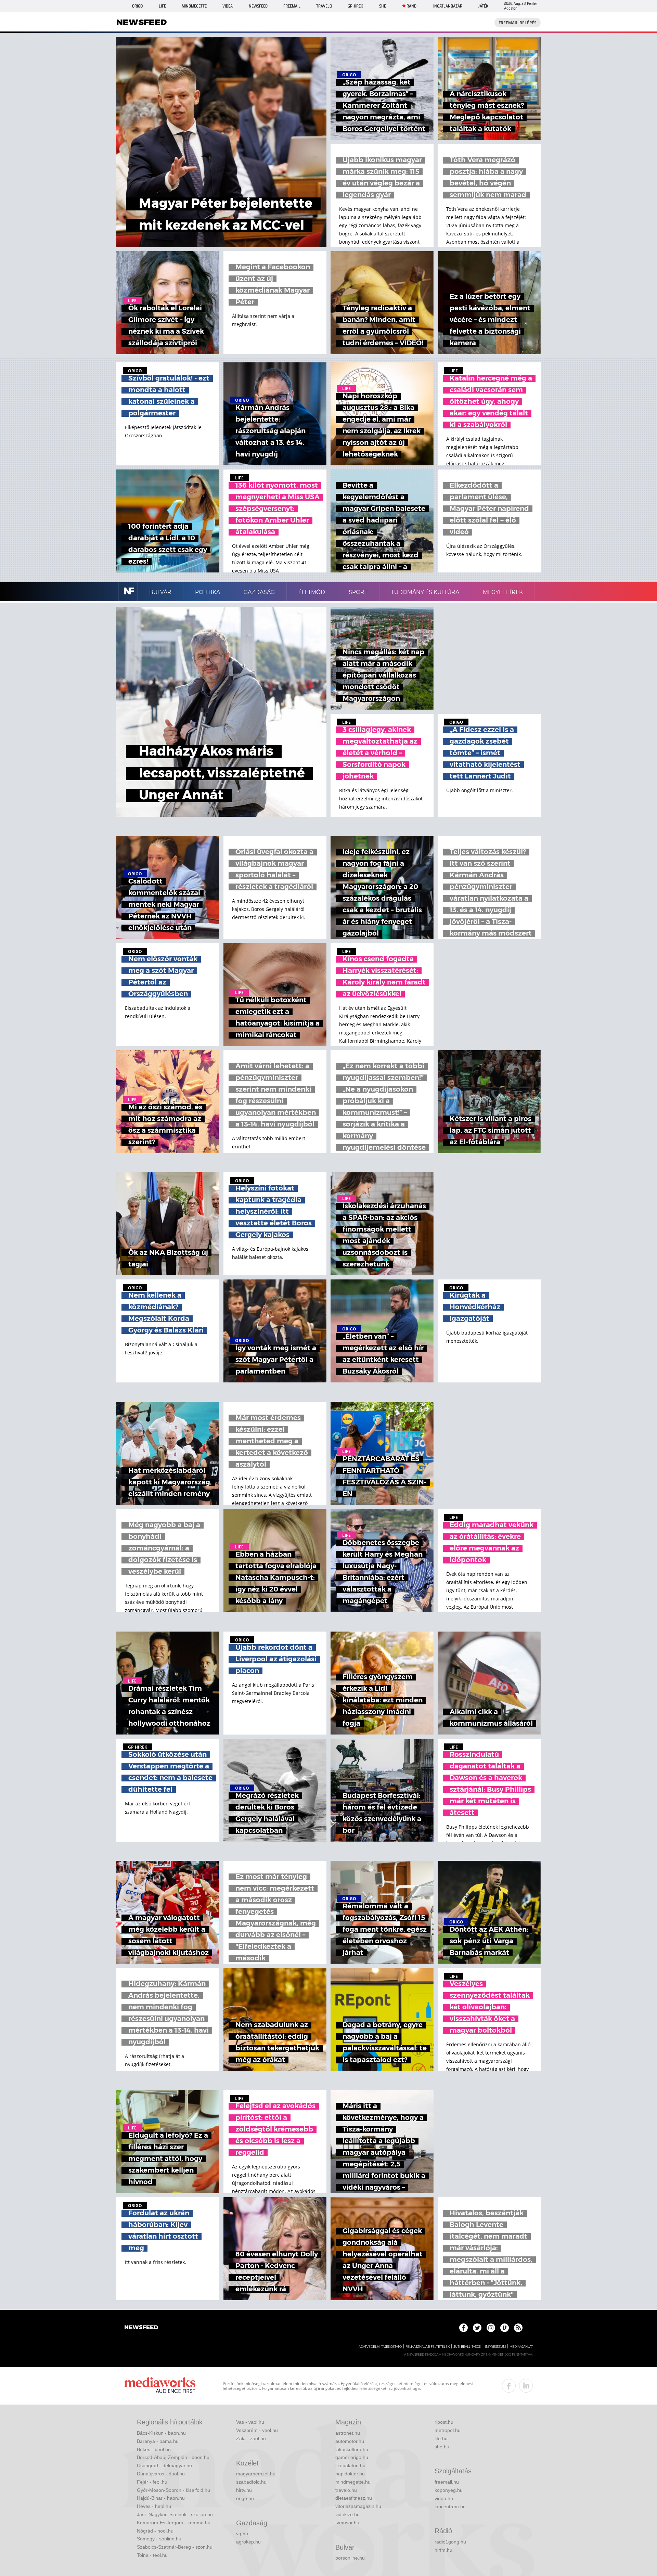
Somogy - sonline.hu (159, 2539)
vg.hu (242, 2534)
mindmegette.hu (353, 2482)
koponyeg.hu (449, 2490)
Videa (228, 6)
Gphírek (355, 6)
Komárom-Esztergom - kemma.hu (174, 2523)
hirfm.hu (443, 2550)
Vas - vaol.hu (250, 2422)
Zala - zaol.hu (251, 2438)
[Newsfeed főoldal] (141, 2328)
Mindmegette (194, 6)
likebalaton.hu (350, 2465)
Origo (137, 6)
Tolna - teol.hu (152, 2555)
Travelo (324, 6)
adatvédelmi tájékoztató (380, 2347)
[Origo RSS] (518, 2328)
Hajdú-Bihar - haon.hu (161, 2498)
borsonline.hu (350, 2558)
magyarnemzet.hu (256, 2474)
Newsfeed (258, 6)
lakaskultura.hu (352, 2449)
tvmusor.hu (347, 2523)
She (383, 6)
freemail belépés (518, 23)
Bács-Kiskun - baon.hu (161, 2433)
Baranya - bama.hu (158, 2441)
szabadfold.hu (251, 2482)
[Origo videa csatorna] (505, 2328)
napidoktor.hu (350, 2474)
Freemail (292, 6)
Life (162, 6)
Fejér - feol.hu (152, 2482)
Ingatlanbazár (448, 6)
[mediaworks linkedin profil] (526, 2386)
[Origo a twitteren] (477, 2328)
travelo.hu (346, 2490)
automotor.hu (350, 2441)
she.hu (442, 2447)
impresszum (495, 2347)
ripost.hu (444, 2422)
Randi (412, 6)
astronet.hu (348, 2433)
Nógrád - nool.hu (155, 2531)
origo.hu (245, 2498)
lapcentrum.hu (450, 2507)
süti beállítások (467, 2347)
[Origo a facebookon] (463, 2328)
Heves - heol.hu (154, 2506)
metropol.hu (448, 2430)
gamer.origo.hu (352, 2457)
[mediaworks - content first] (160, 2386)
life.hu (441, 2438)
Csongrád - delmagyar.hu (164, 2465)
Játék (483, 6)
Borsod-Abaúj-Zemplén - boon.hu (173, 2457)
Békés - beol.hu (154, 2449)
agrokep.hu (248, 2542)
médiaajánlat (521, 2347)
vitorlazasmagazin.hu (358, 2506)
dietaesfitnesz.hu (354, 2498)
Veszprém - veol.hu (257, 2430)
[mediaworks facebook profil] (509, 2386)
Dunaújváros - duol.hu (161, 2474)
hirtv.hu (244, 2490)
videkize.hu (347, 2514)
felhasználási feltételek (428, 2347)
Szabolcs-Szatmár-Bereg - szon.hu (175, 2547)
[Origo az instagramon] (491, 2328)
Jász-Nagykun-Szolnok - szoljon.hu (175, 2514)
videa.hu (444, 2498)
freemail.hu (447, 2482)
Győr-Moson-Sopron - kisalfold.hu (173, 2490)
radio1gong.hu (450, 2542)
